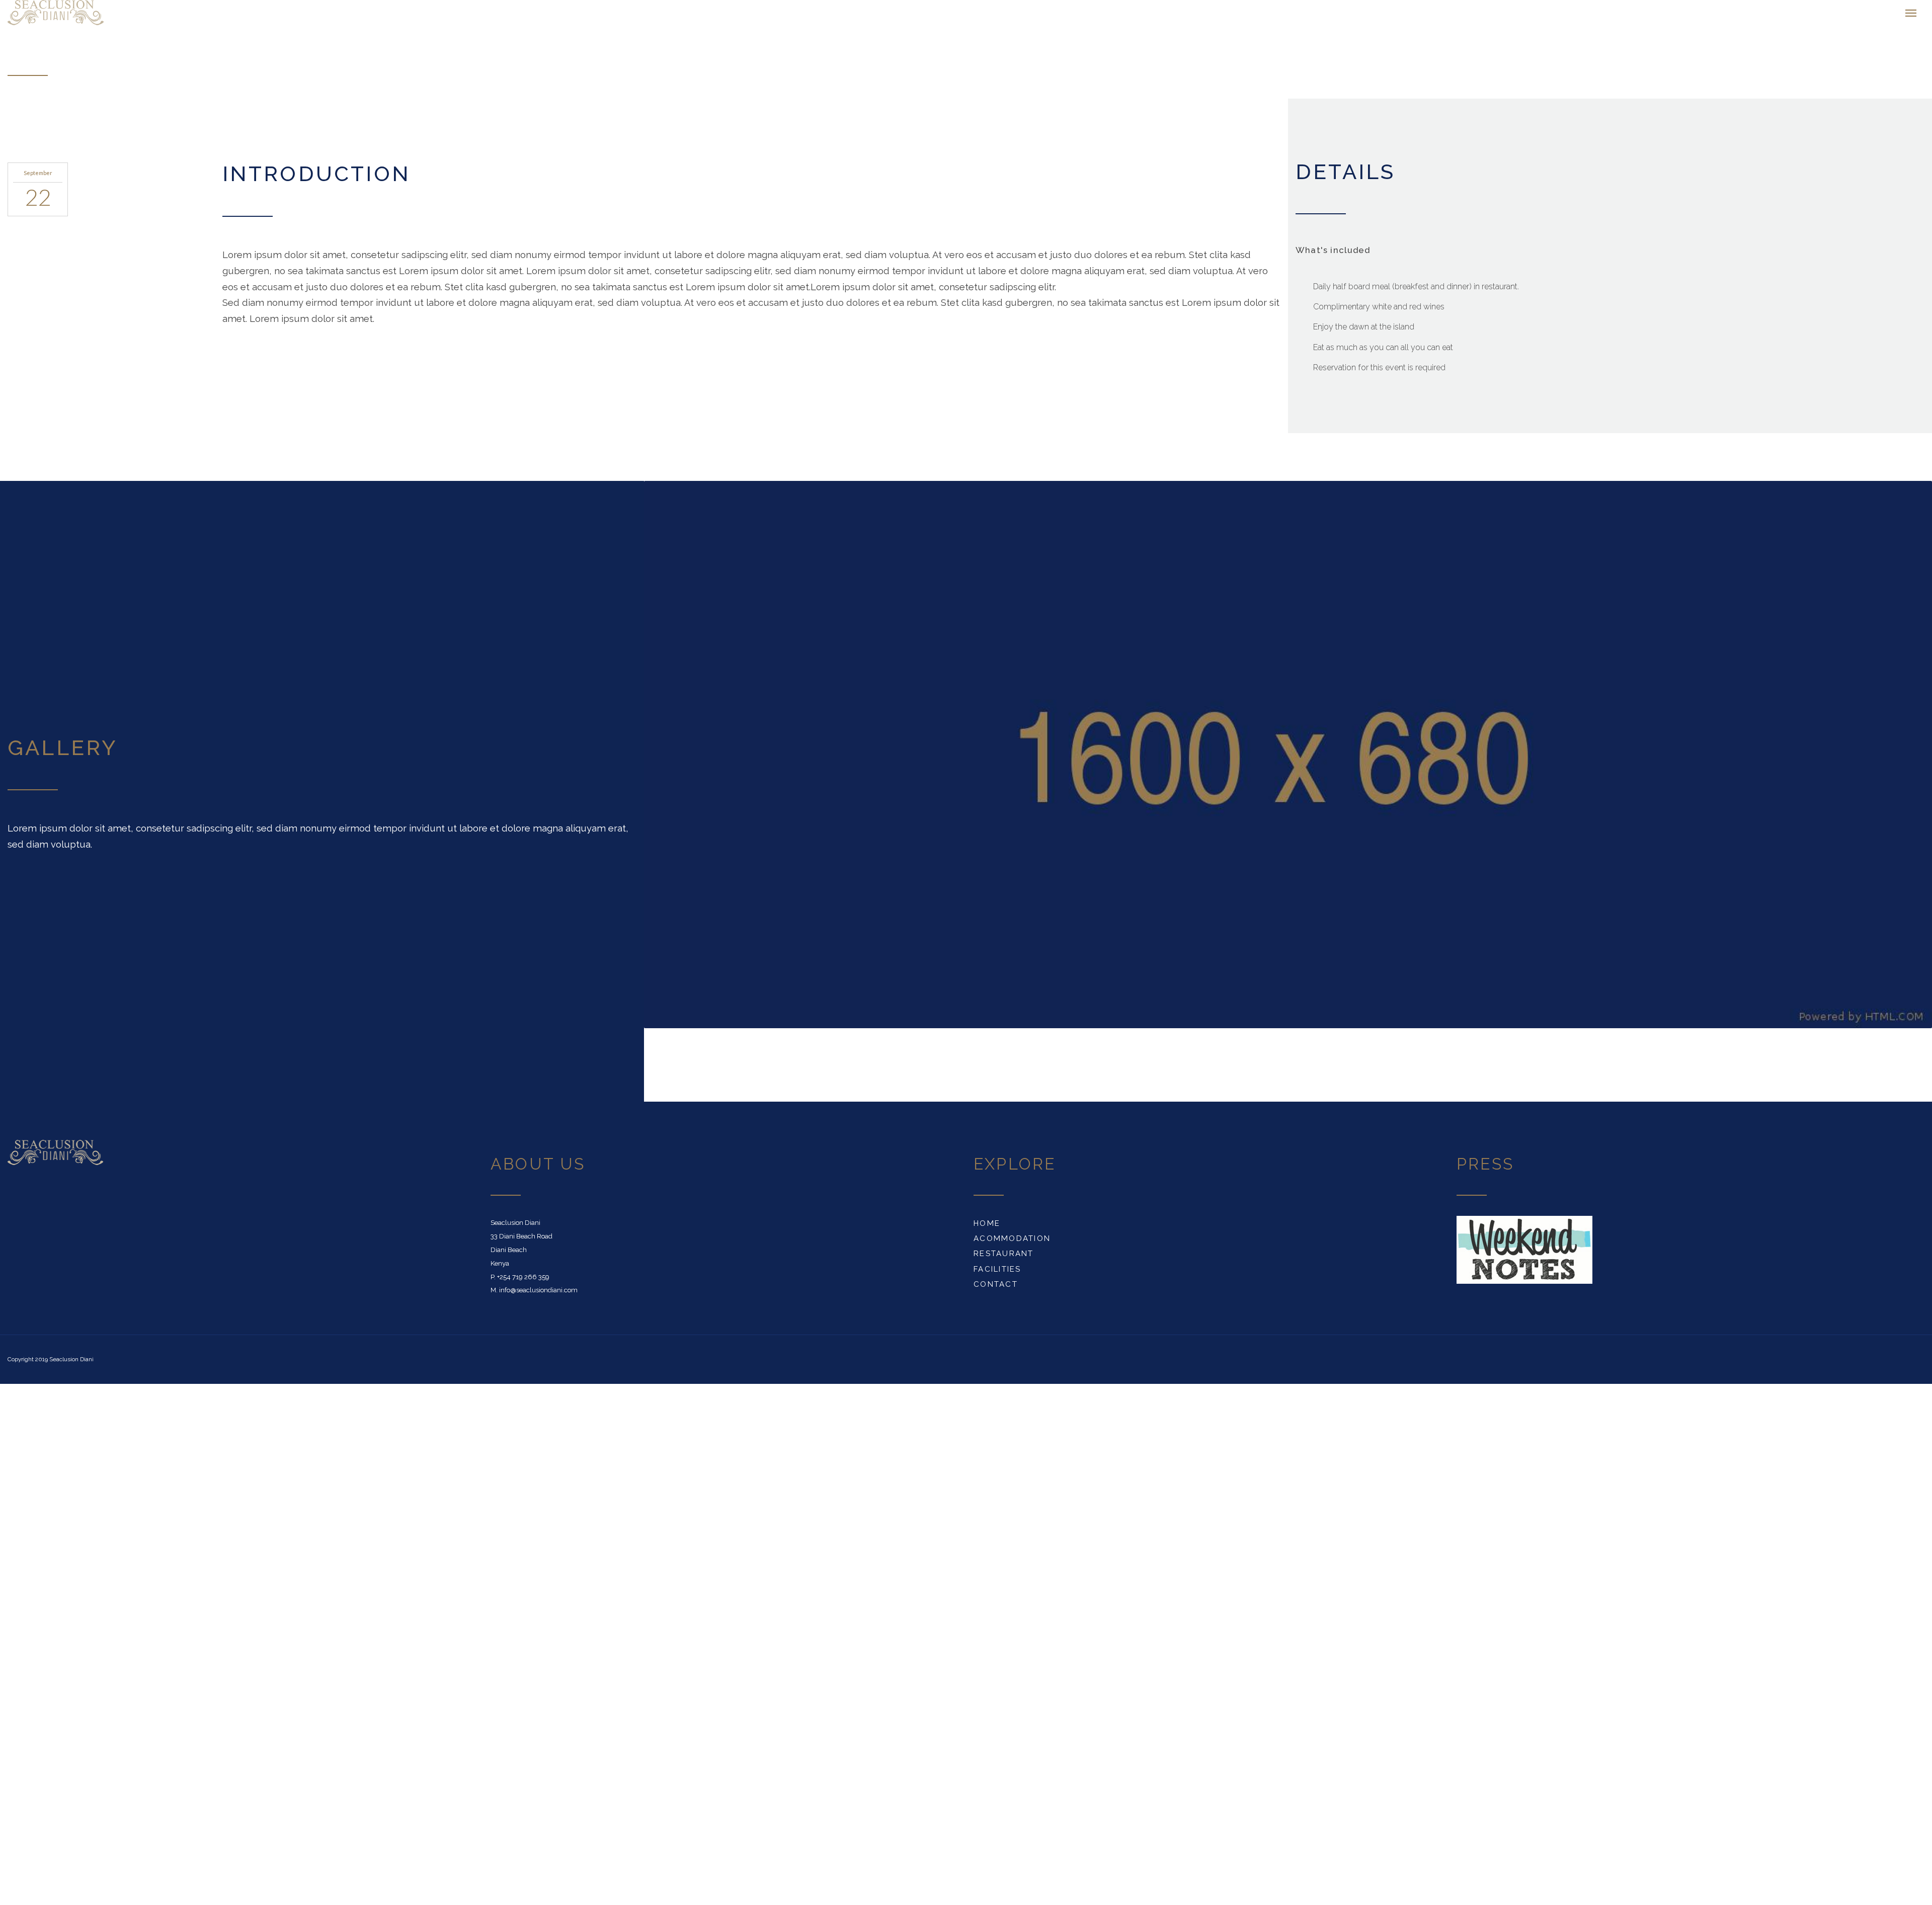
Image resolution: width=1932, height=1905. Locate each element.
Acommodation (1012, 1244)
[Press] (1524, 1254)
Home (987, 1228)
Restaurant (1004, 1259)
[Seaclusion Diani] (161, 15)
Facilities (997, 1274)
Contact (996, 1289)
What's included (1333, 255)
